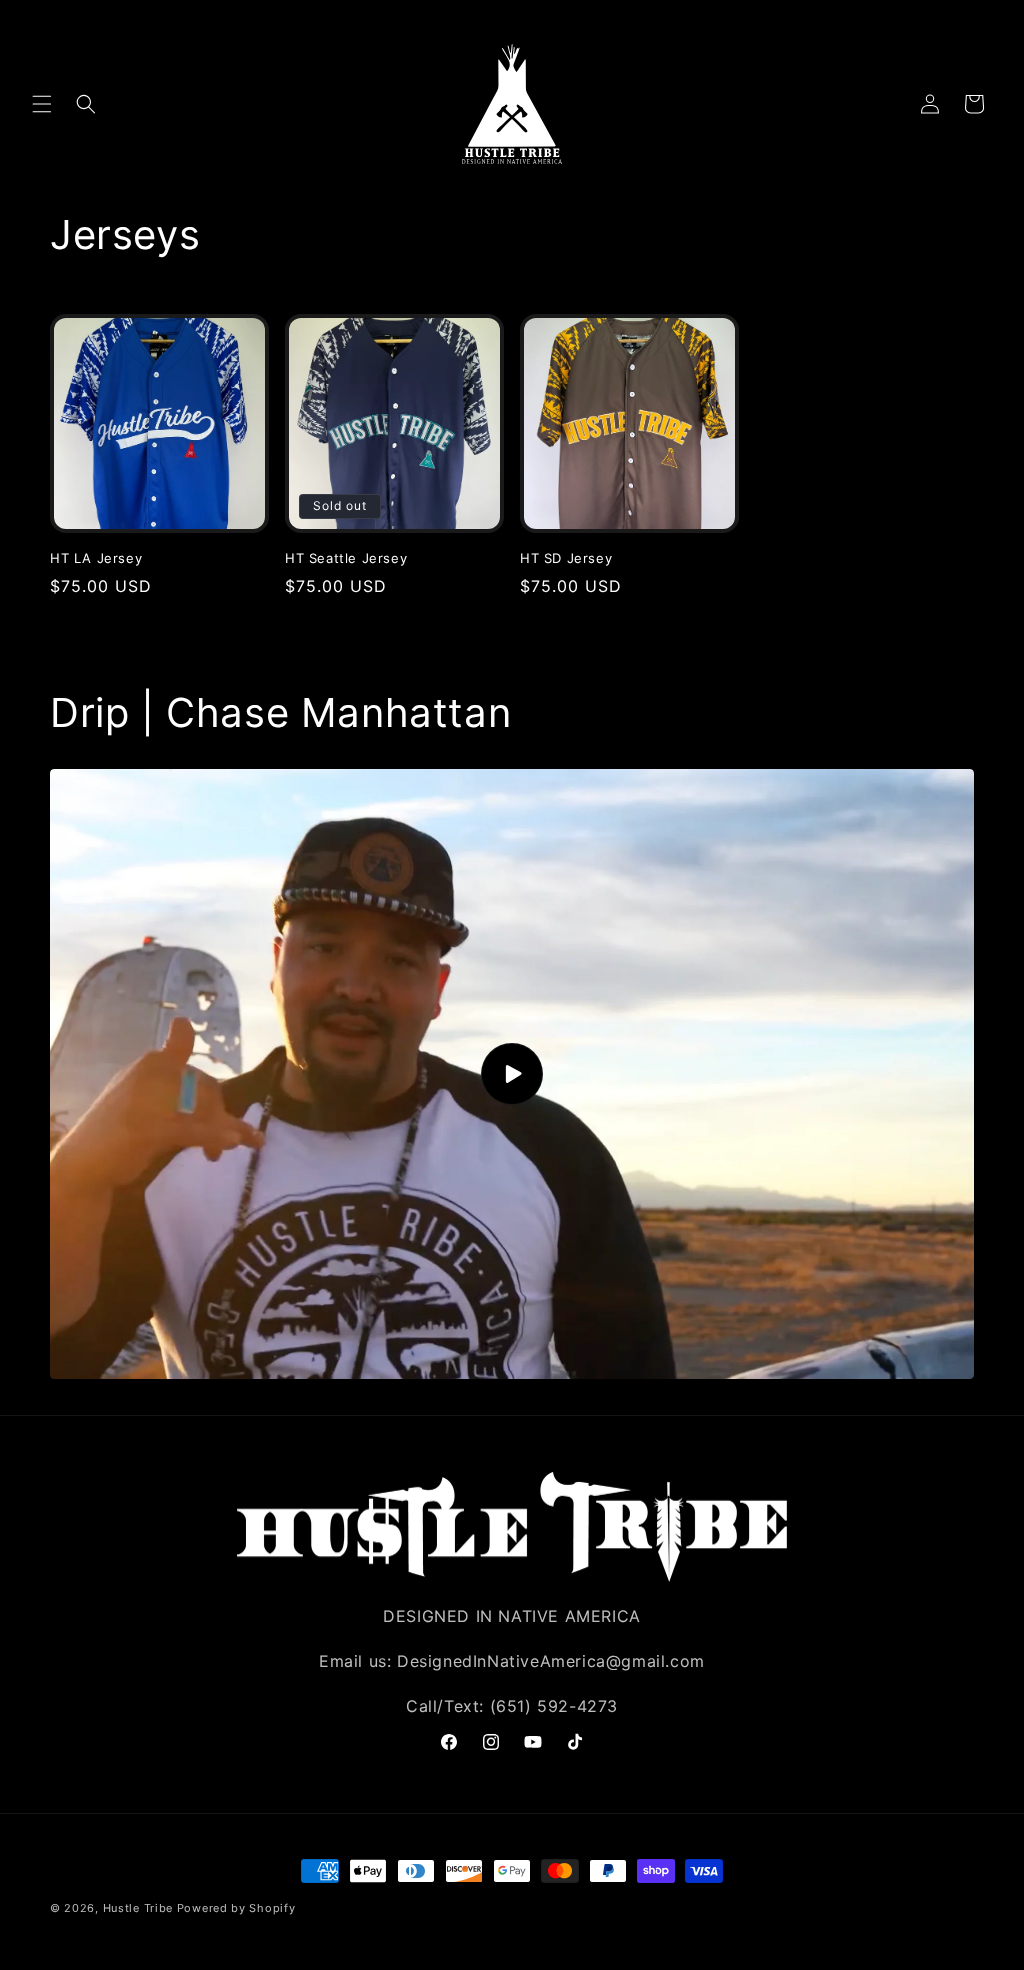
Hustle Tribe (138, 1908)
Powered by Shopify (236, 1908)
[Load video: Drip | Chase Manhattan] (512, 1074)
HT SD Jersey (566, 558)
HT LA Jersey (96, 558)
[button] (42, 104)
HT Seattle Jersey (346, 558)
